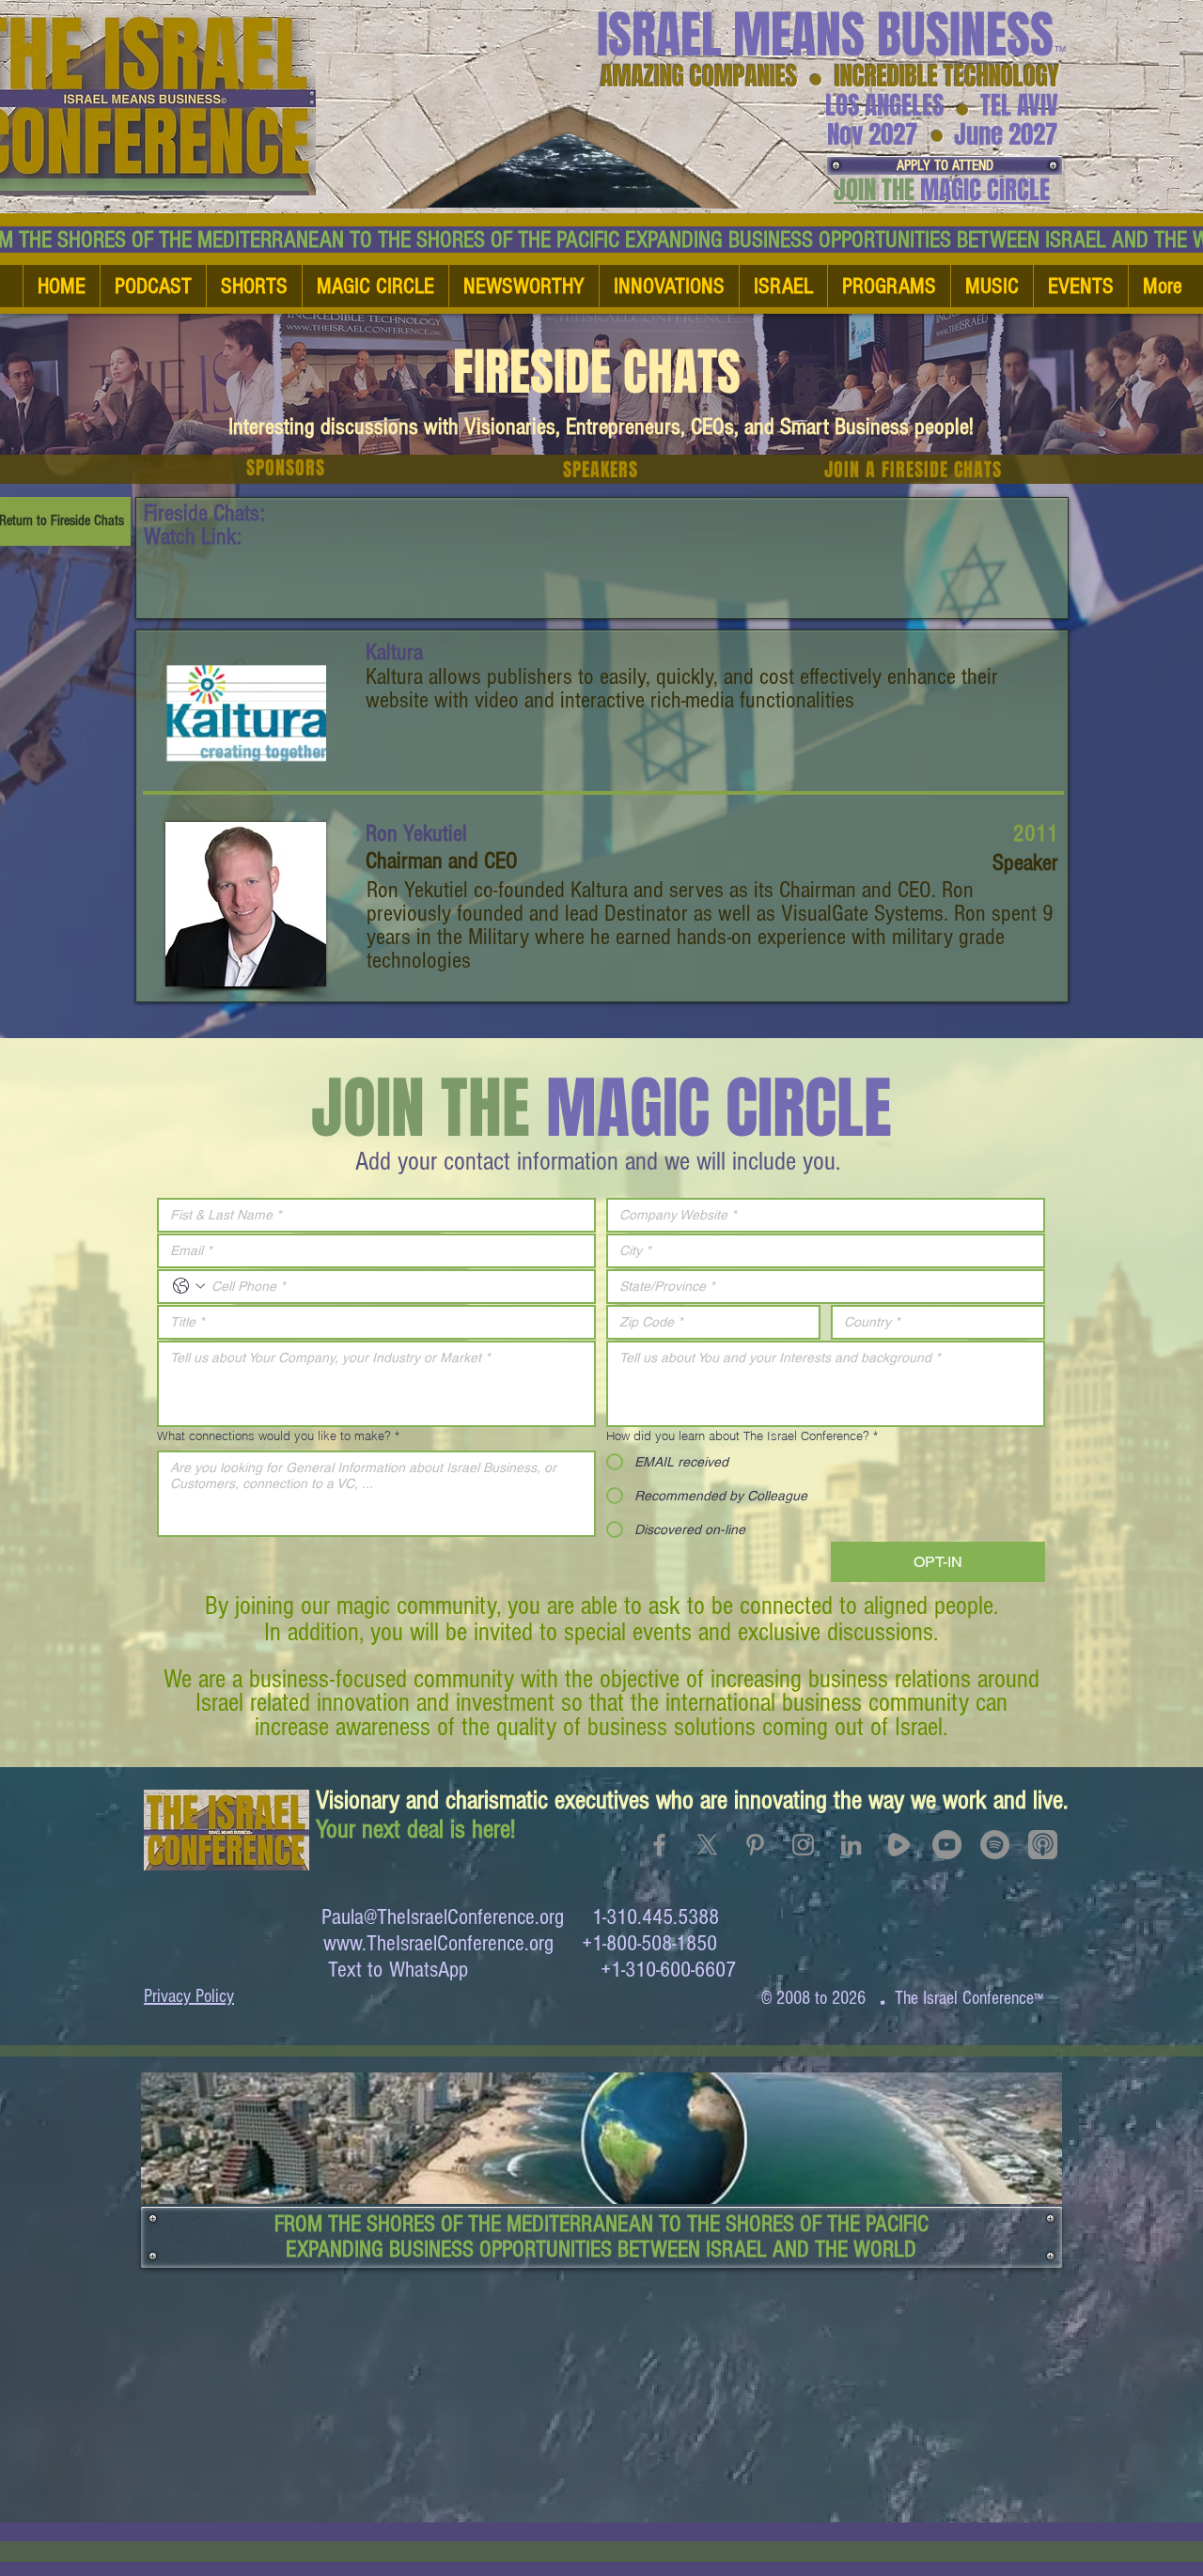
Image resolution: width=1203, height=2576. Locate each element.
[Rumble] (899, 1845)
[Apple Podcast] (1043, 1845)
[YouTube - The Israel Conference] (947, 1845)
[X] (707, 1845)
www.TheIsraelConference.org (438, 1943)
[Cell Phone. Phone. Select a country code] (189, 1286)
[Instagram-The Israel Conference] (803, 1845)
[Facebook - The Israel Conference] (659, 1845)
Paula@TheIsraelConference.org (443, 1917)
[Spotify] (995, 1845)
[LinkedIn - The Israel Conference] (851, 1845)
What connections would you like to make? (278, 1435)
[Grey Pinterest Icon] (755, 1845)
